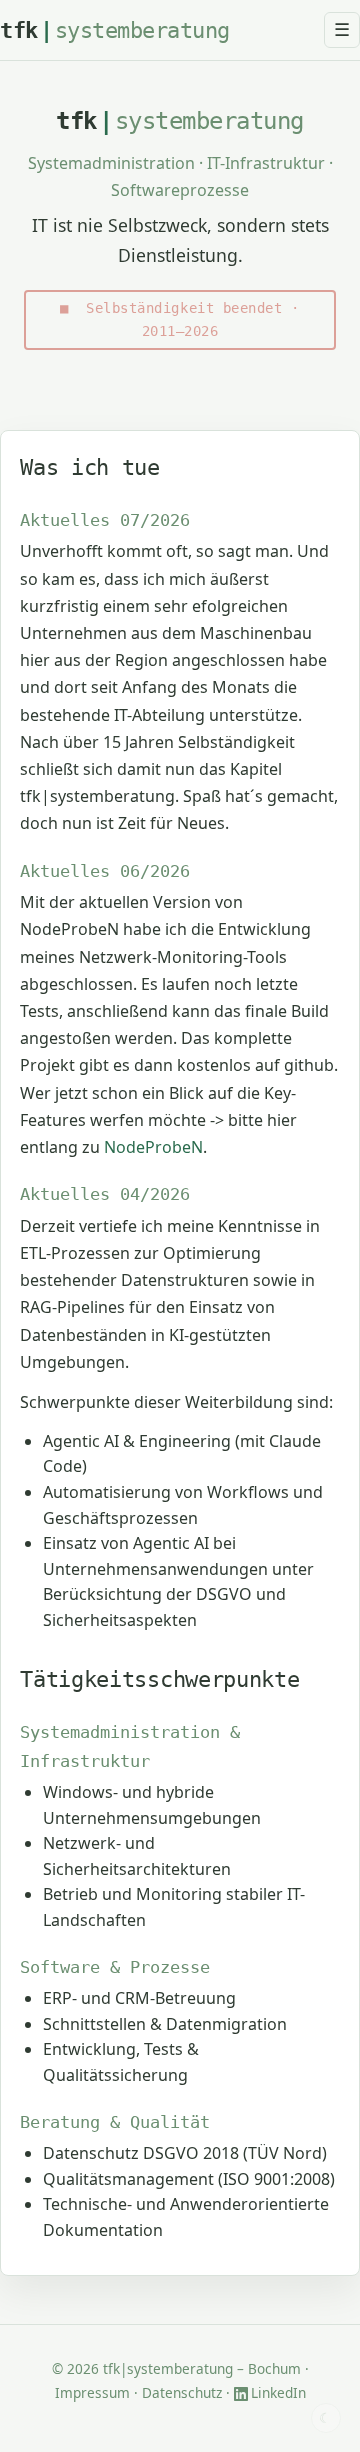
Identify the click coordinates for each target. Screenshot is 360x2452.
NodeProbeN (153, 1147)
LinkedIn (278, 2392)
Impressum (92, 2392)
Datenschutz (182, 2392)
